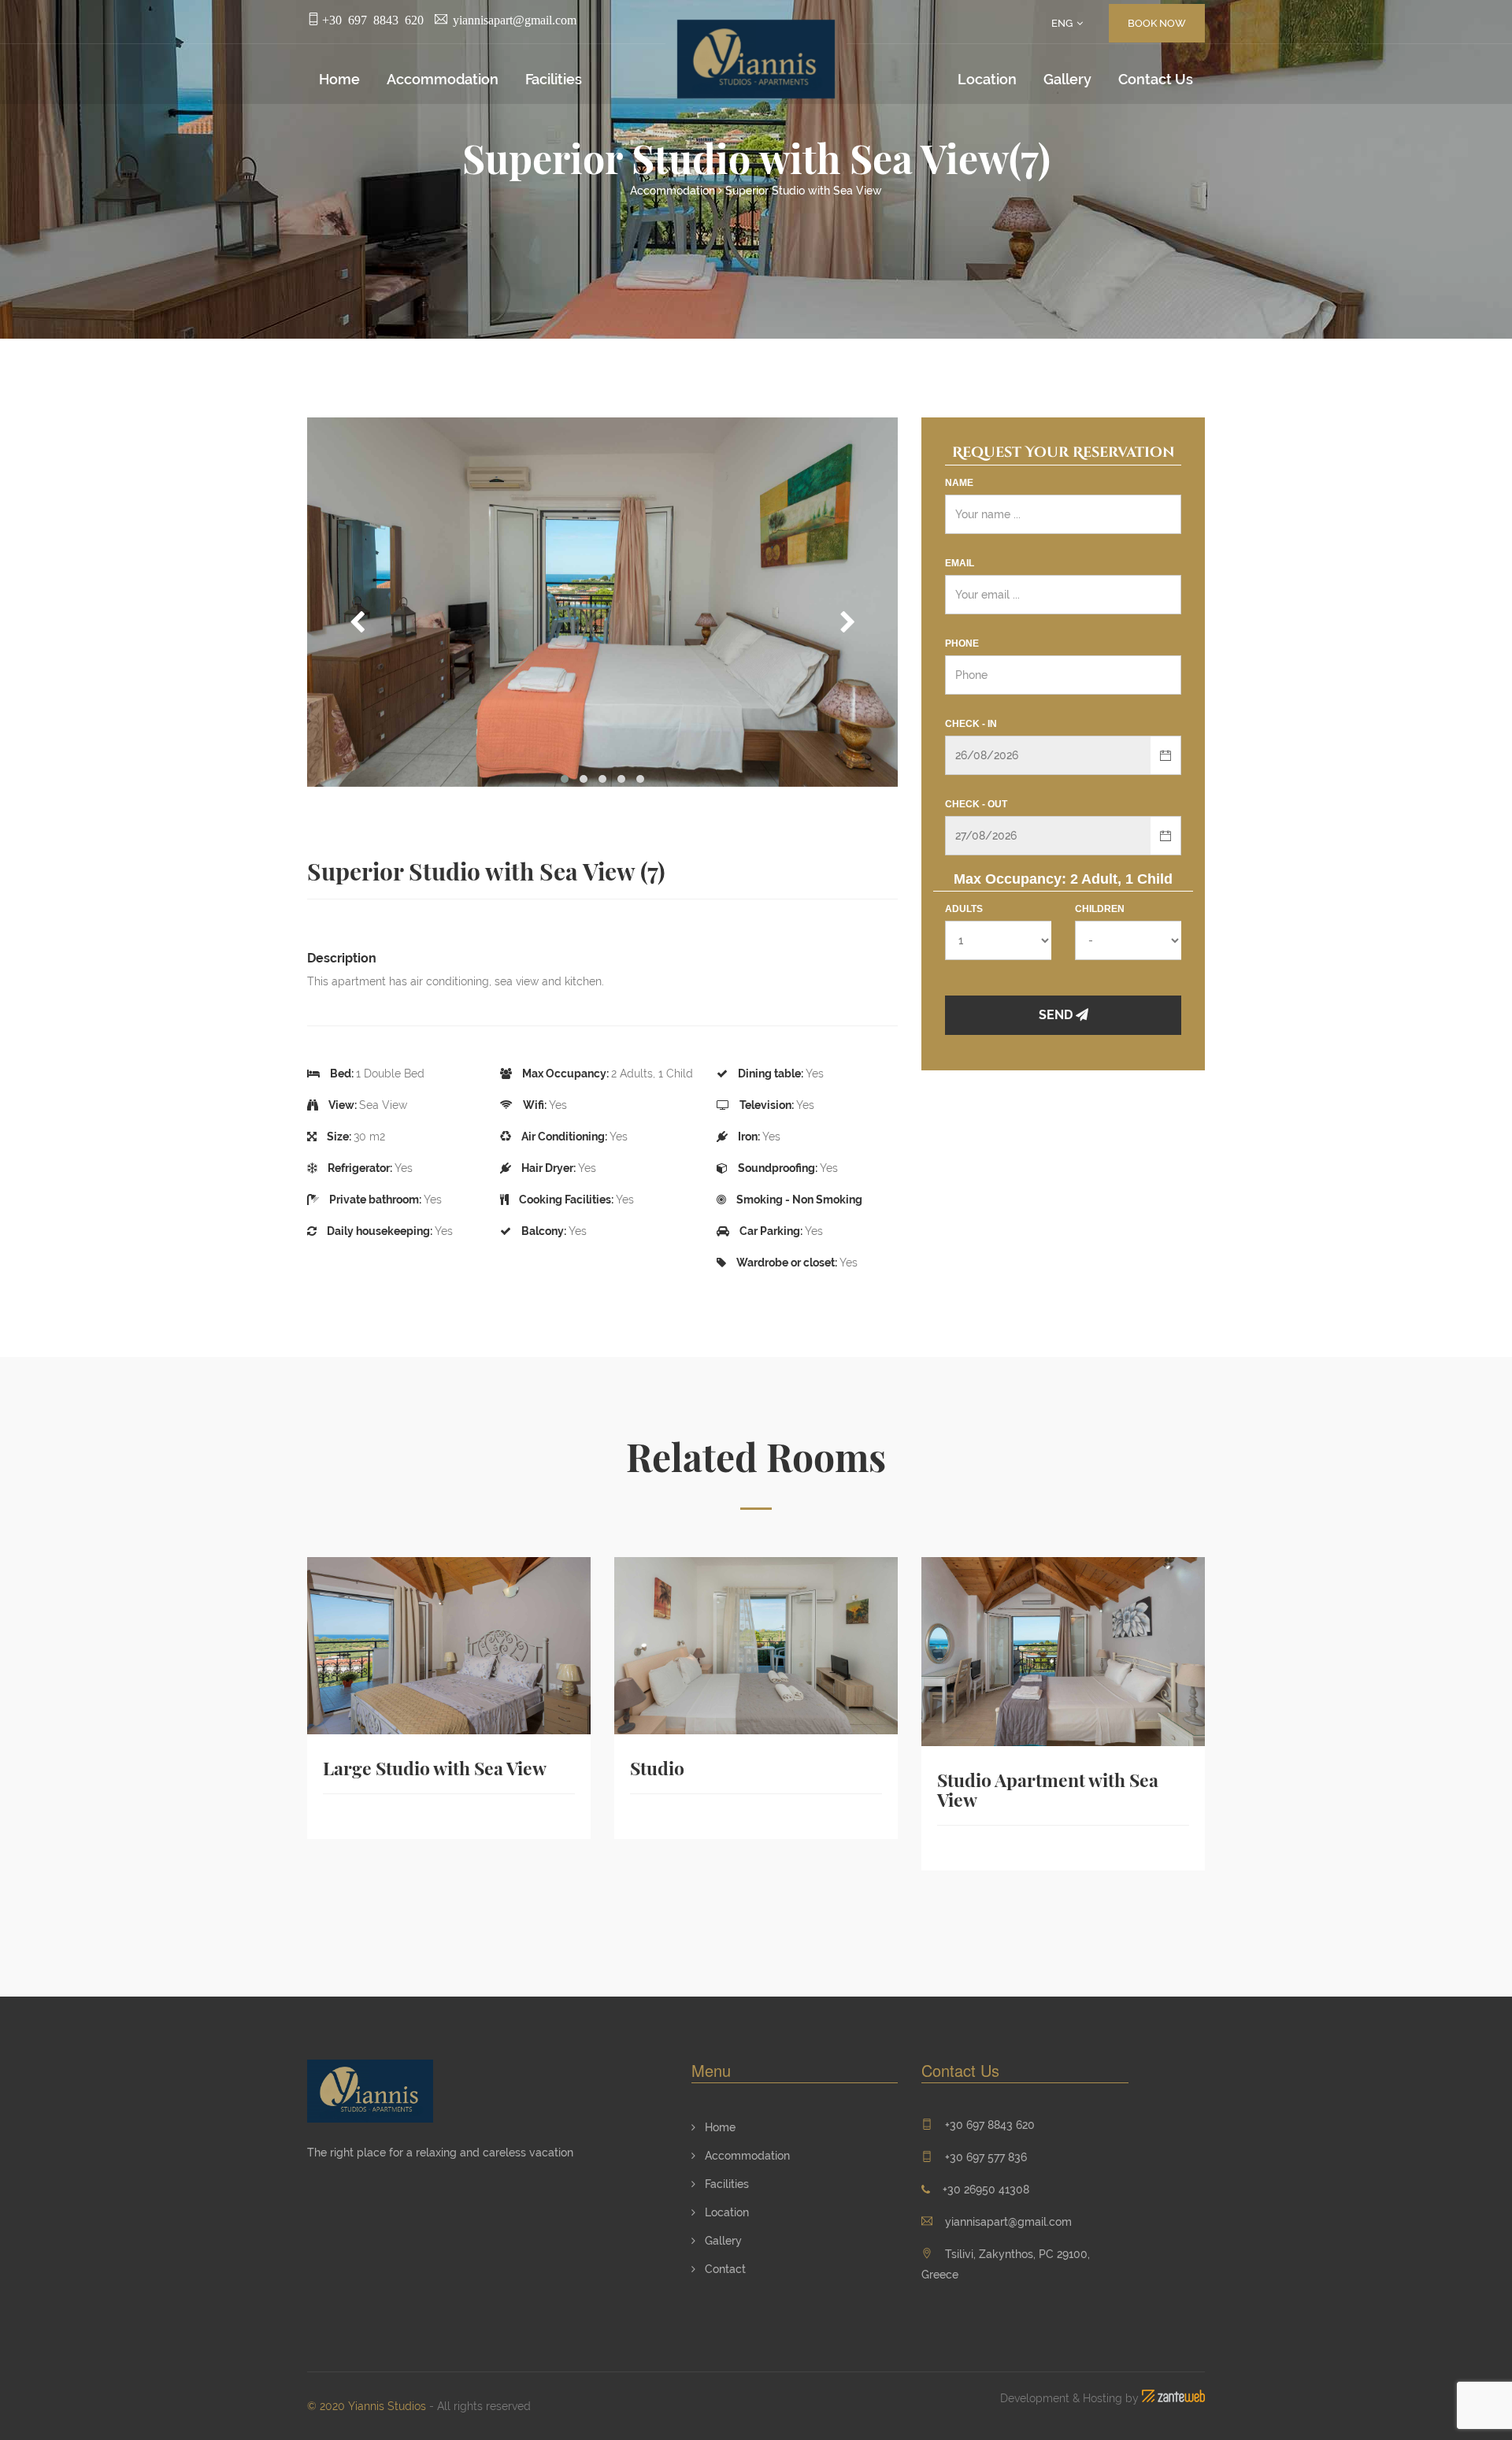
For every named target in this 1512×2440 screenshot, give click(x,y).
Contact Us (1156, 79)
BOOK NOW (1157, 23)
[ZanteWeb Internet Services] (1173, 2398)
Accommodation (443, 79)
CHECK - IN (971, 724)
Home (339, 79)
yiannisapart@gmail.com (1008, 2222)
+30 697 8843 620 (990, 2125)
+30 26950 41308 (986, 2190)
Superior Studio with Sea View (804, 191)
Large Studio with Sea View (435, 1769)
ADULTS (964, 909)
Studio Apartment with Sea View (1048, 1790)
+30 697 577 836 (986, 2157)
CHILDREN (1100, 909)
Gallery (1067, 79)
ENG (1062, 23)
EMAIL (960, 563)
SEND (1057, 1015)
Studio (657, 1769)
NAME (959, 483)
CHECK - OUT (976, 804)
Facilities (554, 79)
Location (987, 79)
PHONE (962, 643)
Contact (724, 2269)
